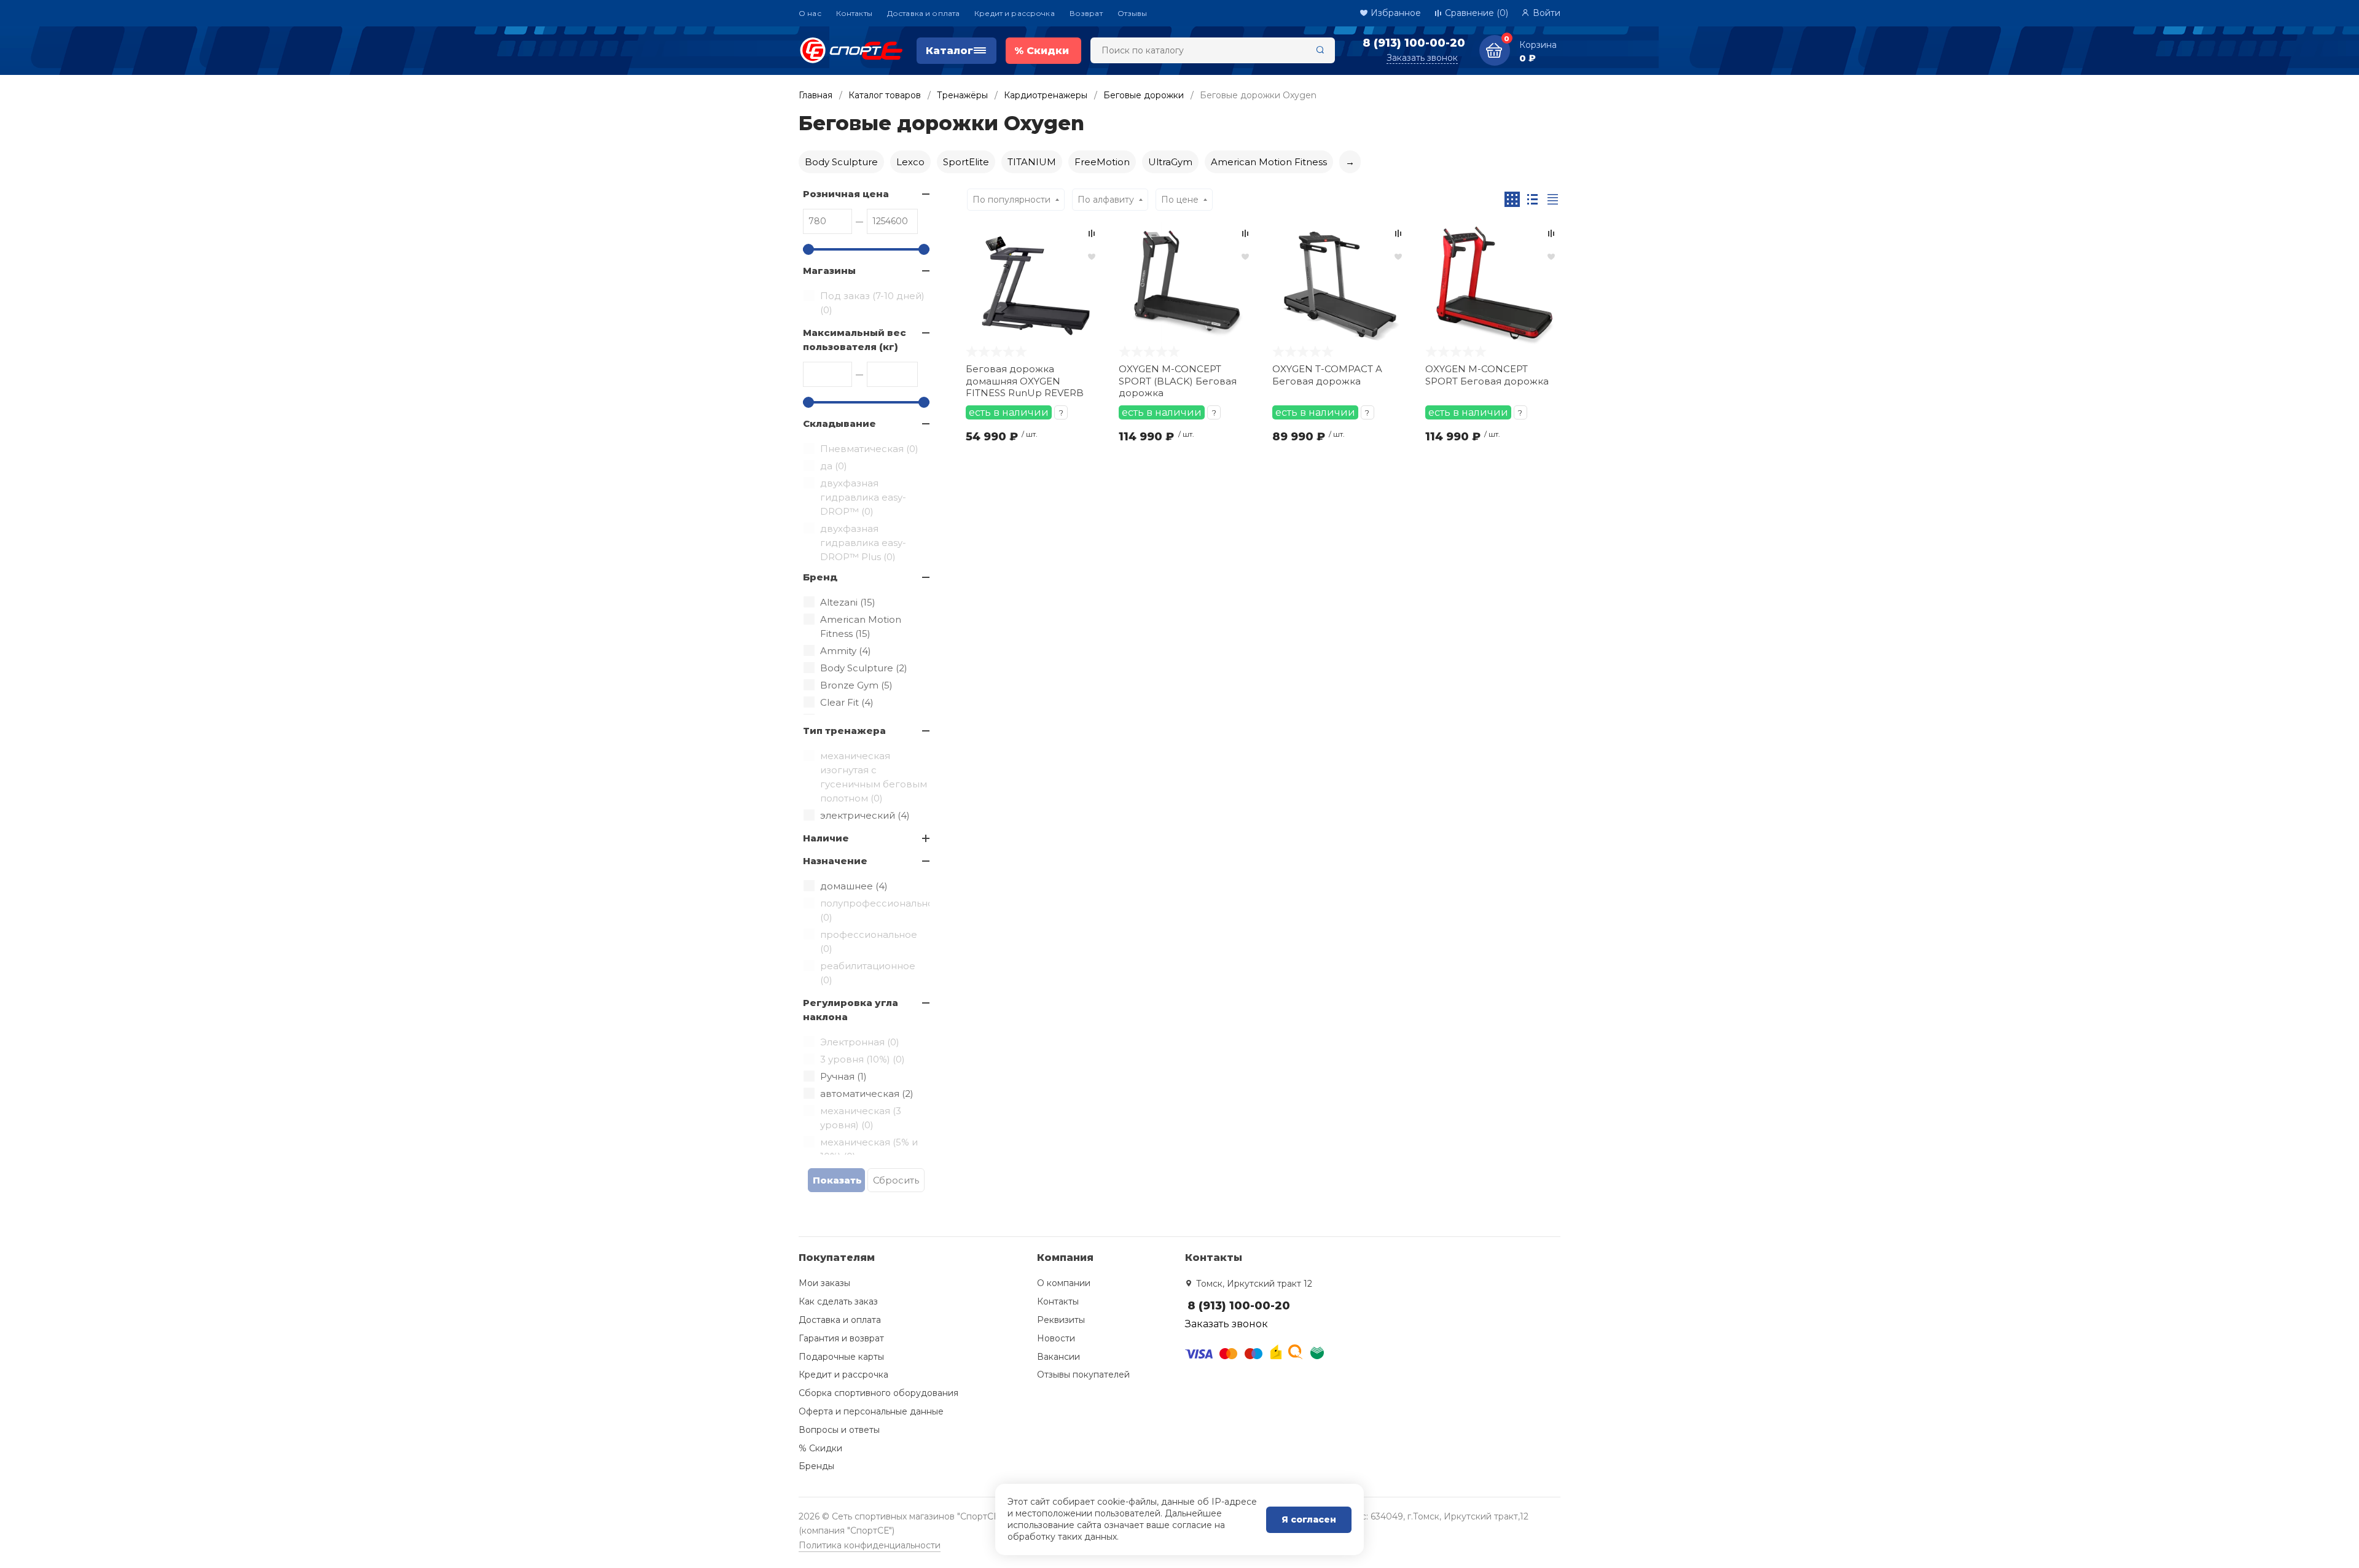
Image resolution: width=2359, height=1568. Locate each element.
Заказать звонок (1422, 58)
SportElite (966, 162)
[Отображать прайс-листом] (1553, 199)
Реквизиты (1061, 1320)
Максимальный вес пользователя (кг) (855, 340)
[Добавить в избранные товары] (1092, 256)
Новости (1056, 1338)
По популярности (1011, 200)
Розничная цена (846, 194)
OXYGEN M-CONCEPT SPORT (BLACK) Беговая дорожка (1178, 381)
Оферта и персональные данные (871, 1411)
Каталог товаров (885, 95)
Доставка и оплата (923, 13)
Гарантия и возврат (841, 1338)
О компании (1064, 1283)
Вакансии (1058, 1357)
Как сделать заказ (838, 1301)
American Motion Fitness (1269, 162)
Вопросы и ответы (839, 1430)
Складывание (839, 423)
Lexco (910, 162)
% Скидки (820, 1448)
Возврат (1086, 13)
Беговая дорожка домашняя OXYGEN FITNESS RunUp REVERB (1025, 381)
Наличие (826, 838)
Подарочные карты (841, 1357)
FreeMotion (1102, 162)
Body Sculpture (841, 162)
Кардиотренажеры (1046, 95)
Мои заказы (824, 1283)
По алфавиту (1106, 200)
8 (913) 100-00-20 (1414, 43)
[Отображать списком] (1532, 199)
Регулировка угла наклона (851, 1010)
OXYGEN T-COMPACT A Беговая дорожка (1327, 375)
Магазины (829, 271)
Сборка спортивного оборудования (878, 1393)
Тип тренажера (844, 731)
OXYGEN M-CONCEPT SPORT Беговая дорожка (1487, 375)
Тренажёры (962, 95)
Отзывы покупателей (1083, 1375)
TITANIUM (1032, 162)
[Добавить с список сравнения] (1092, 233)
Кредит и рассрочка (1015, 13)
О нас (810, 13)
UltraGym (1170, 162)
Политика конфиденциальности (870, 1545)
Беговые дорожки (1144, 95)
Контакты (854, 13)
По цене (1180, 200)
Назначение (835, 861)
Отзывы (1133, 13)
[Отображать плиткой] (1512, 199)
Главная (816, 95)
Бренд (820, 577)
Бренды (816, 1466)
